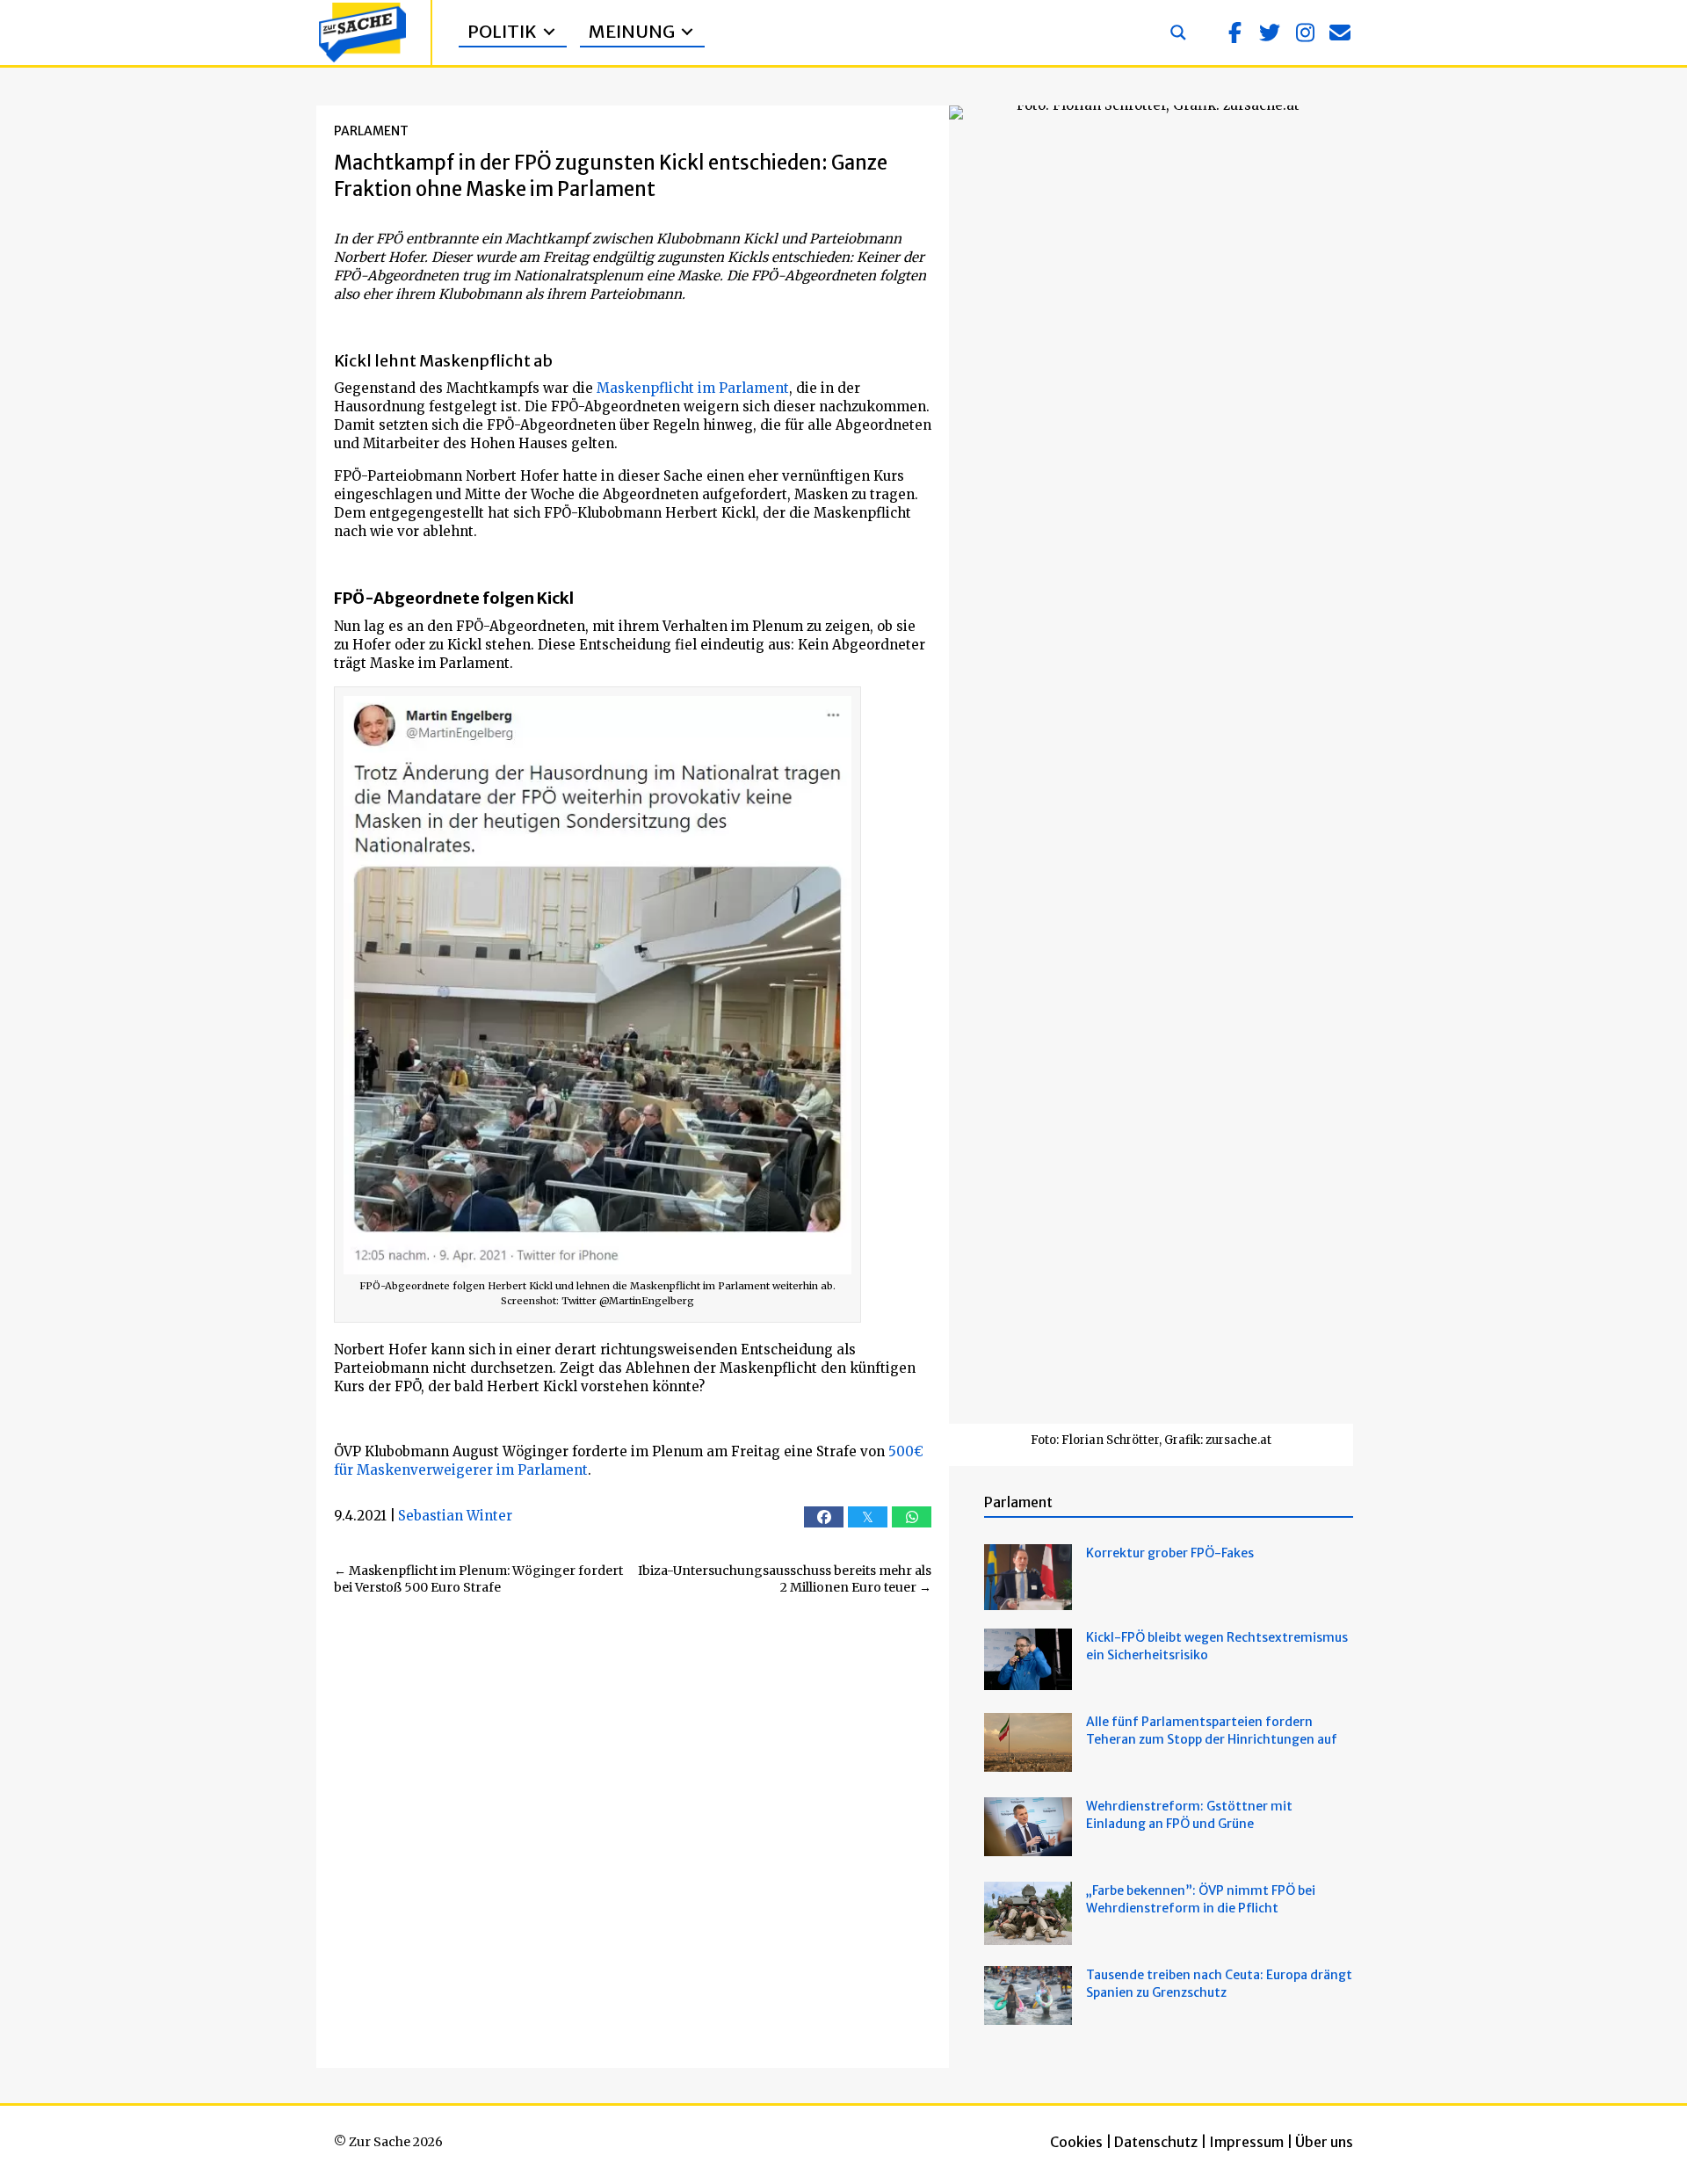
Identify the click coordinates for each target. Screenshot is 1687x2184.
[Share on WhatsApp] (912, 1517)
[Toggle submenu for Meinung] (687, 32)
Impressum (1246, 2142)
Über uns (1324, 2142)
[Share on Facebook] (824, 1517)
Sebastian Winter (455, 1516)
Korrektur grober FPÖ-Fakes (1170, 1553)
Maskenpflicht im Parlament (693, 388)
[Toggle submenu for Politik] (549, 32)
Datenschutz (1156, 2142)
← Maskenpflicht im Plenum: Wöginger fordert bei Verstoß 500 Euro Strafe (478, 1579)
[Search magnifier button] (1178, 33)
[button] (1234, 33)
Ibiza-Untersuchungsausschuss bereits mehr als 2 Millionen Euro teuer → (785, 1579)
